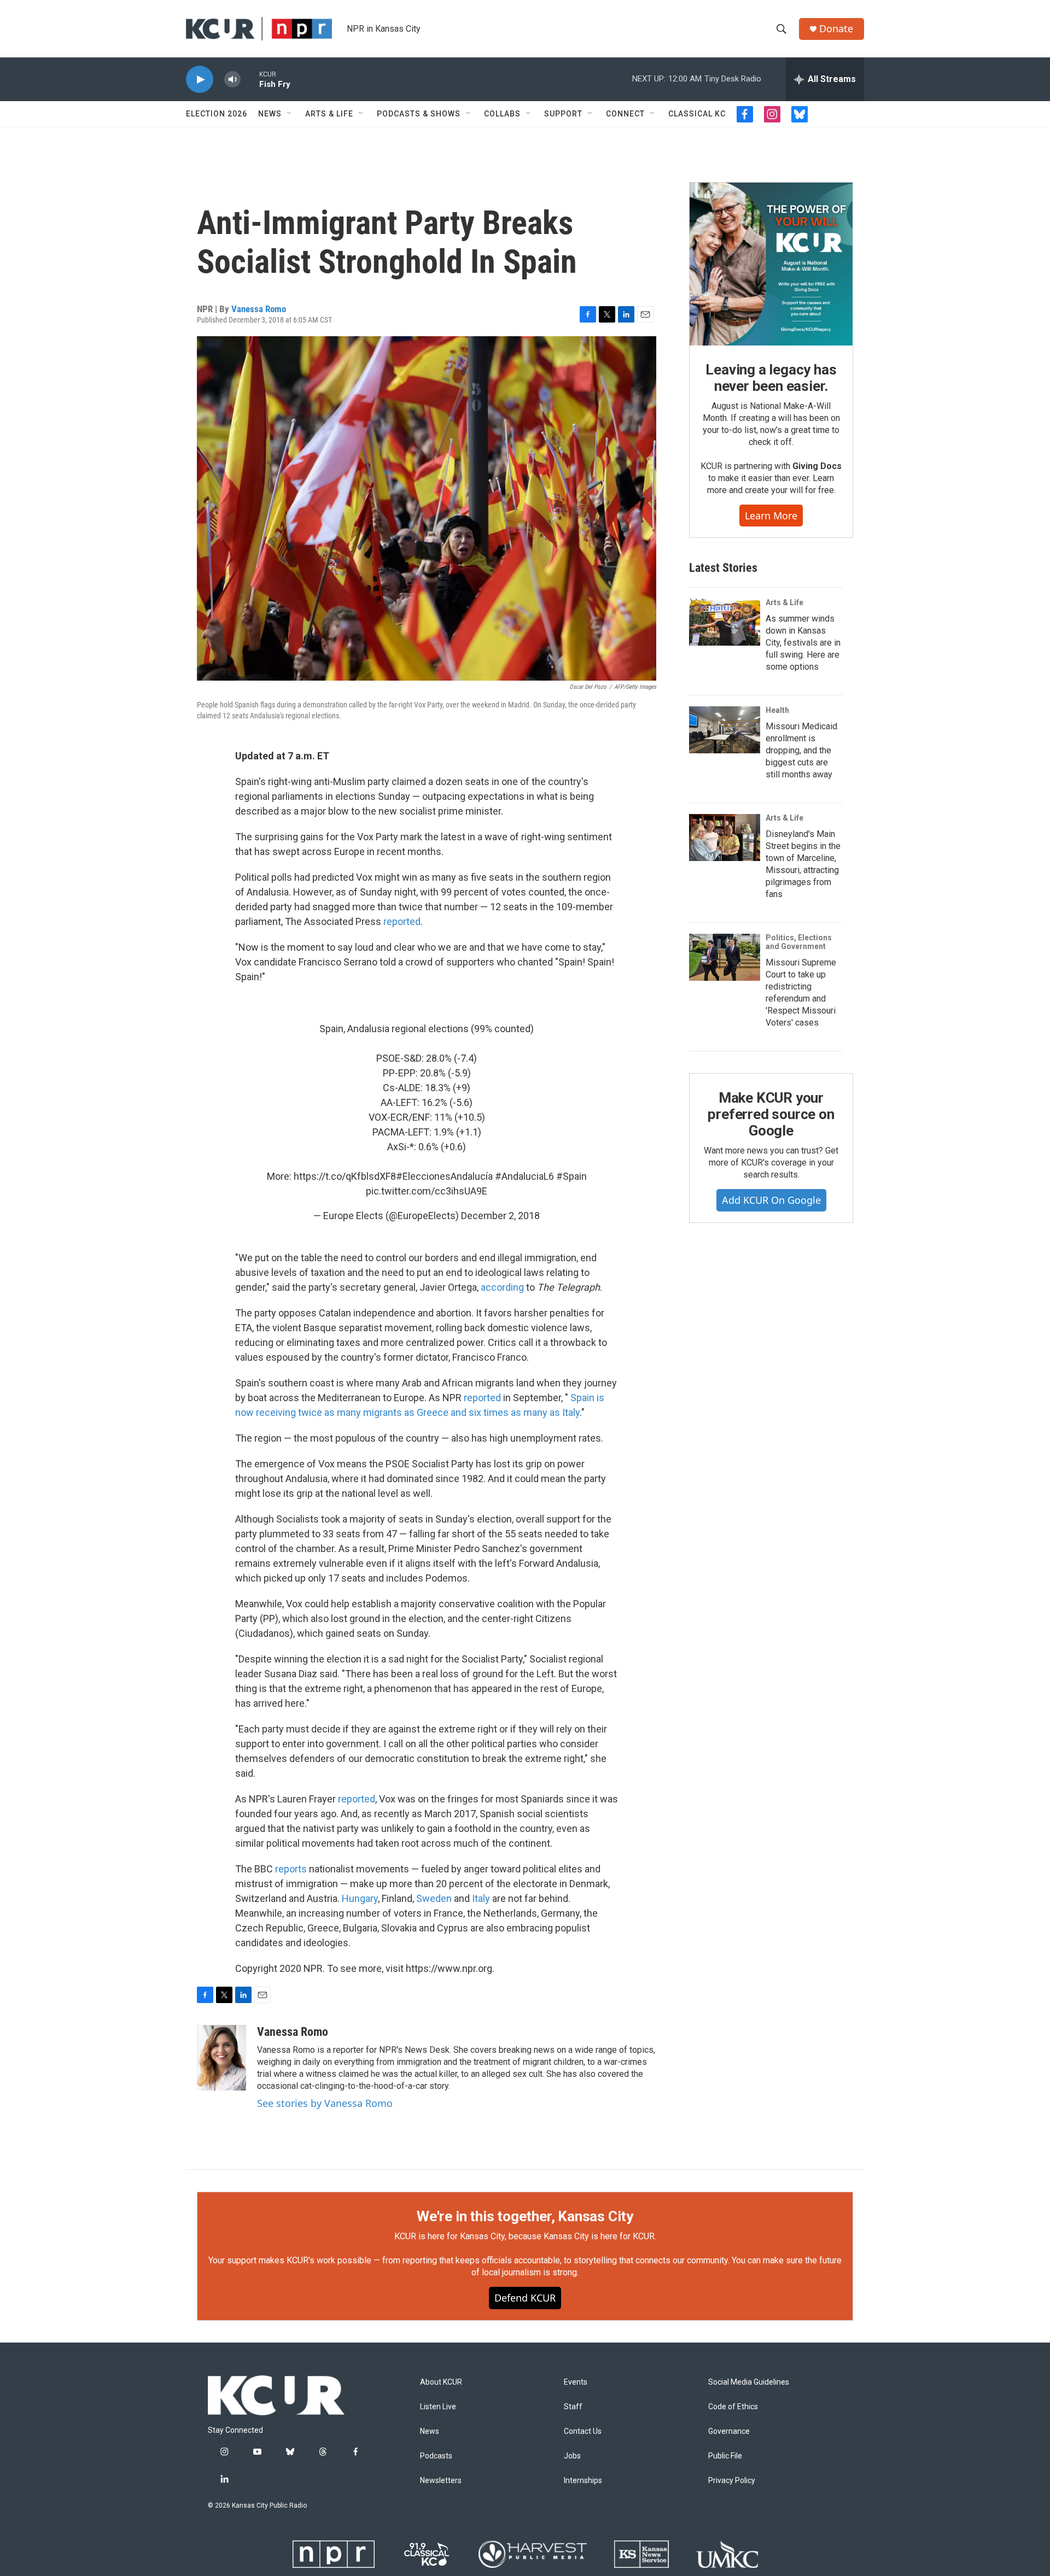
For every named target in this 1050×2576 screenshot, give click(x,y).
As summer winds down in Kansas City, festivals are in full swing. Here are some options (803, 643)
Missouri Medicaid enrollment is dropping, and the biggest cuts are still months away (801, 750)
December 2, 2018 (500, 1216)
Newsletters (441, 2481)
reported (402, 921)
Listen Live (438, 2407)
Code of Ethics (733, 2407)
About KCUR (441, 2382)
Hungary (360, 1898)
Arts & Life (329, 114)
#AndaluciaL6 (524, 1176)
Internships (583, 2481)
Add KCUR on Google (771, 1200)
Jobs (572, 2456)
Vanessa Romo (259, 309)
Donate (836, 29)
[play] (200, 80)
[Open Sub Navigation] (290, 114)
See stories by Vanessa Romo (325, 2103)
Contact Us (583, 2431)
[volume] (232, 80)
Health (777, 710)
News (270, 114)
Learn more (771, 516)
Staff (573, 2407)
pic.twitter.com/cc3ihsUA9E (427, 1191)
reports (292, 1869)
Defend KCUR (525, 2298)
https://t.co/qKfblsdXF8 (345, 1176)
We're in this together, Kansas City (525, 2216)
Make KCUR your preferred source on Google (771, 1114)
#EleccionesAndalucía (444, 1176)
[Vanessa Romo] (221, 2058)
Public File (725, 2456)
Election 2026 (217, 114)
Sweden (434, 1898)
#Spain (571, 1176)
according (503, 1287)
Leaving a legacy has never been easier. (771, 378)
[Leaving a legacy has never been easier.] (771, 264)
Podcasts (436, 2456)
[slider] (250, 79)
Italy (482, 1898)
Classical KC (697, 114)
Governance (729, 2431)
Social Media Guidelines (749, 2382)
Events (576, 2382)
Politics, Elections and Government (799, 942)
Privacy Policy (732, 2481)
